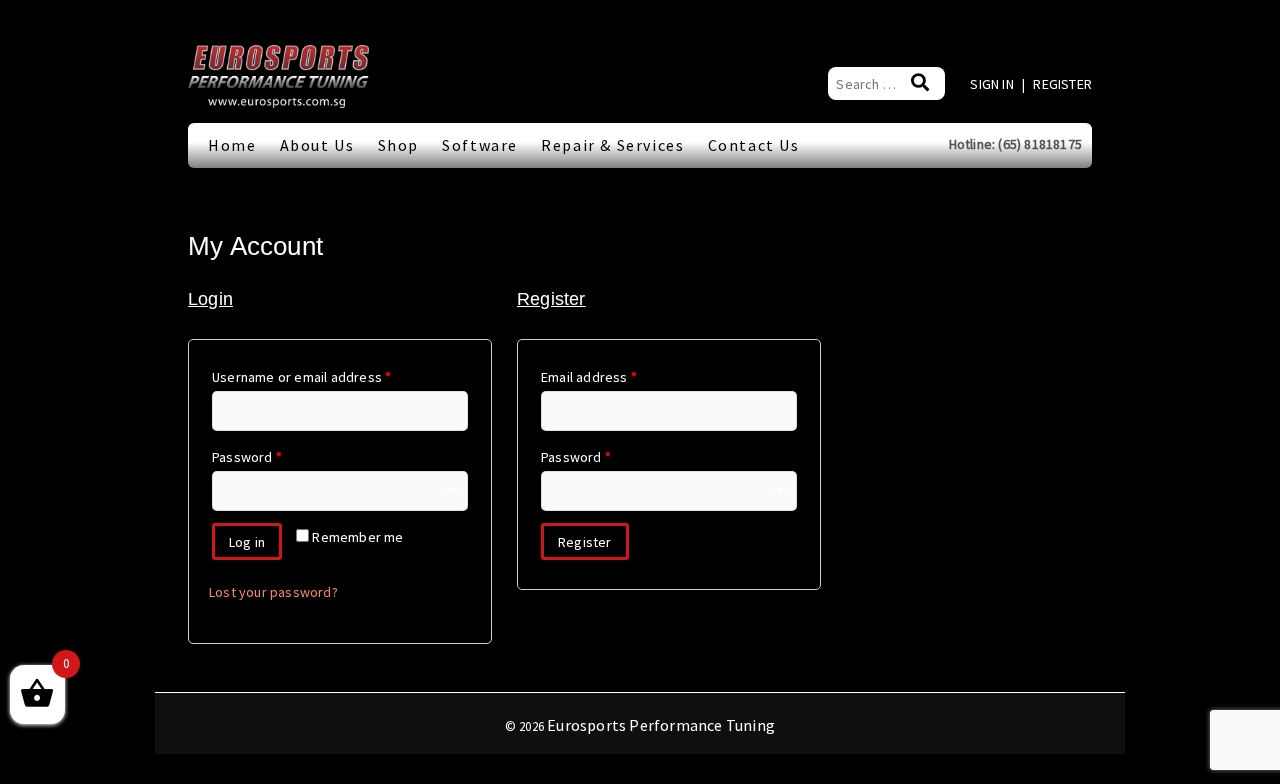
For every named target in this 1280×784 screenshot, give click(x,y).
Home (232, 145)
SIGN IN (993, 84)
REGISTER (1062, 84)
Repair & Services (612, 145)
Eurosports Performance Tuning (661, 725)
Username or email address (301, 377)
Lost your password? (273, 592)
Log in (247, 542)
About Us (317, 145)
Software (480, 145)
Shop (398, 145)
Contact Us (754, 145)
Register (585, 542)
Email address (589, 377)
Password (247, 457)
